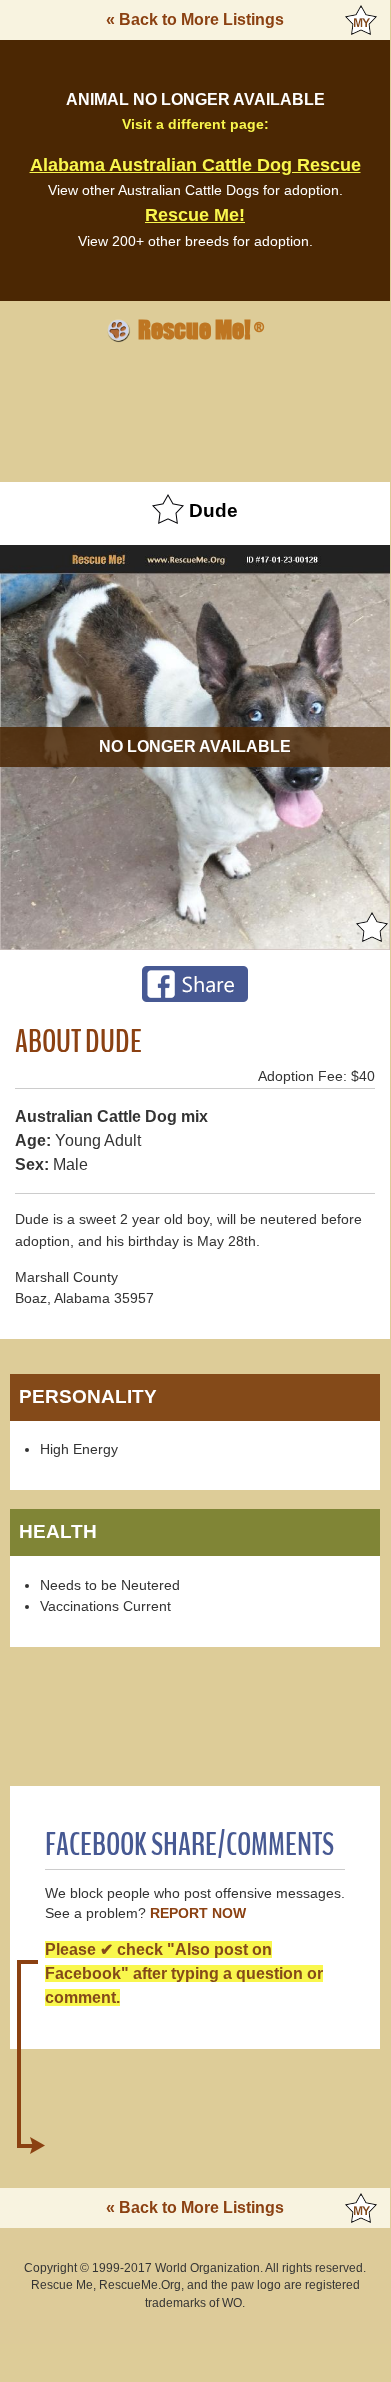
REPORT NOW (198, 1913)
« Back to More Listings (195, 19)
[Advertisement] (195, 409)
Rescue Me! (195, 215)
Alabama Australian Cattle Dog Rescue (195, 165)
